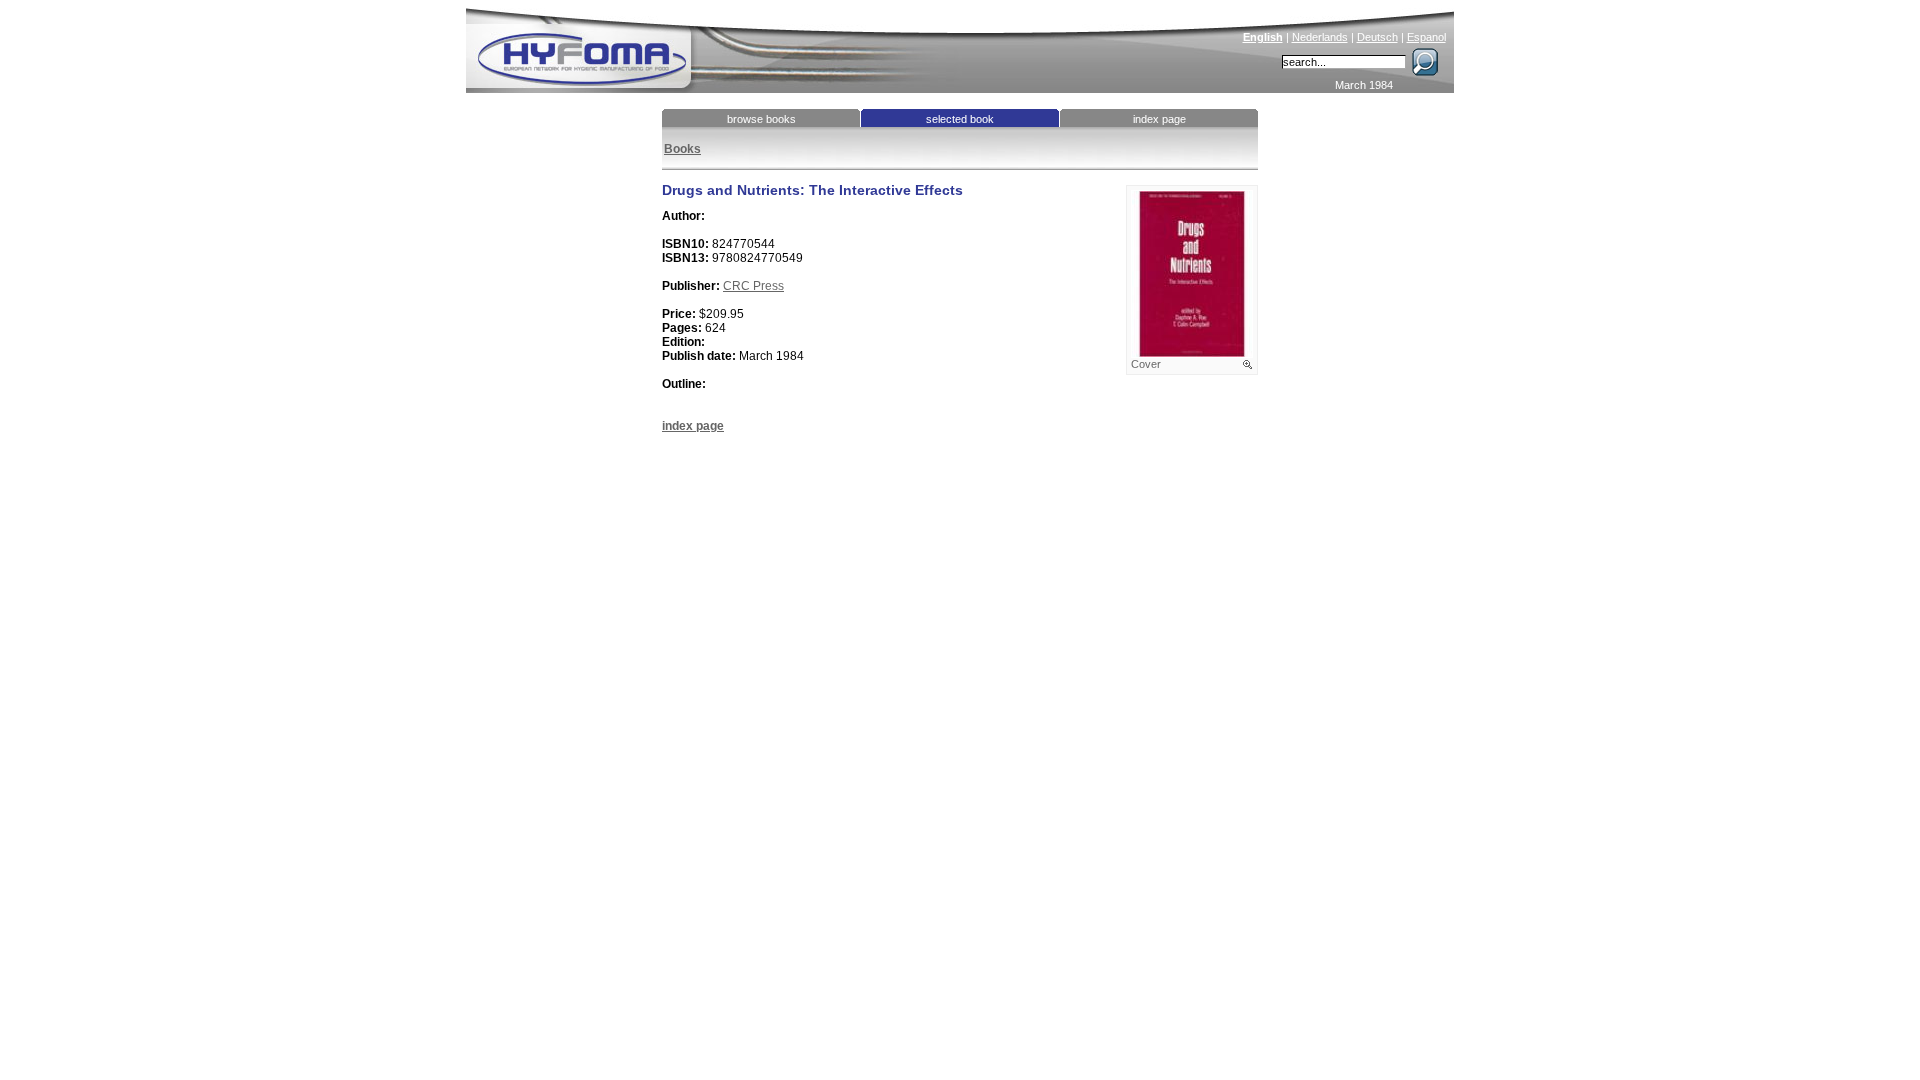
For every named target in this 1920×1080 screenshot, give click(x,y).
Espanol (1426, 37)
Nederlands (1320, 37)
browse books (761, 119)
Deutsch (1377, 37)
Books (682, 149)
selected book (960, 119)
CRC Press (753, 286)
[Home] (717, 46)
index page (1159, 119)
